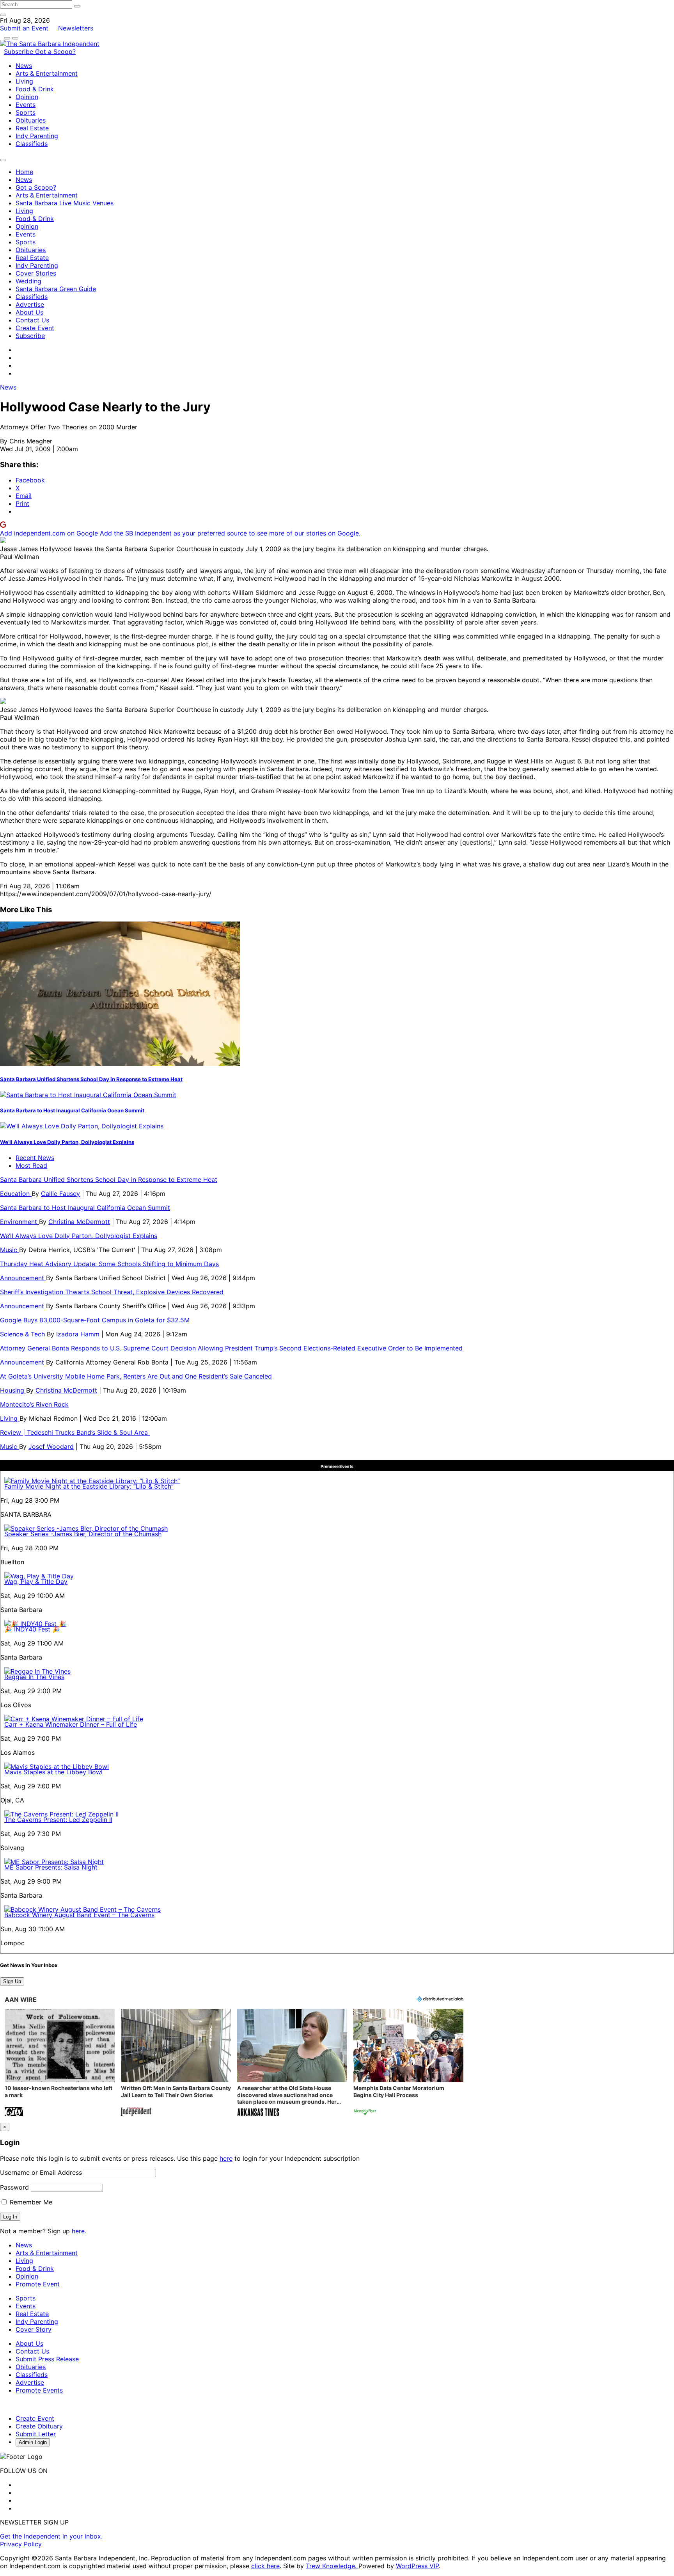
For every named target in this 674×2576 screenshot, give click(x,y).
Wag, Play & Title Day (36, 1582)
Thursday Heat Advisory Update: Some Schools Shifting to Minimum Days (109, 1264)
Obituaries (31, 120)
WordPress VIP (417, 2566)
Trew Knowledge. (332, 2566)
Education (16, 1194)
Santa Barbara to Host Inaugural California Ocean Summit (72, 1110)
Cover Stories (36, 273)
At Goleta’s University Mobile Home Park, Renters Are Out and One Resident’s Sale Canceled (136, 1376)
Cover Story (34, 2329)
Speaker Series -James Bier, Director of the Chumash (83, 1534)
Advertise (30, 304)
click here (265, 2566)
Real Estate (32, 128)
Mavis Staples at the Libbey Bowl (53, 1772)
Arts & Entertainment (47, 73)
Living (24, 81)
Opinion (27, 97)
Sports (26, 112)
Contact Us (32, 320)
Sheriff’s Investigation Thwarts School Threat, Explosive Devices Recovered (112, 1292)
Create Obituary (39, 2426)
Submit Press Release (47, 2359)
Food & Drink (35, 89)
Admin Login (33, 2442)
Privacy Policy (21, 2544)
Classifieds (32, 144)
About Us (29, 312)
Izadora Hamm (78, 1334)
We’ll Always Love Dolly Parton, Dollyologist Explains (67, 1142)
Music (10, 1250)
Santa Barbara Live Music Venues (65, 203)
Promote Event (38, 2284)
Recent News (35, 1158)
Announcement (23, 1278)
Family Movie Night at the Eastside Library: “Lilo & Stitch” (89, 1486)
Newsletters (76, 28)
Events (26, 105)
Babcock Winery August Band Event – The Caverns (79, 1915)
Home (24, 172)
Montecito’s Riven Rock (34, 1404)
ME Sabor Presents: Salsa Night (51, 1867)
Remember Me (30, 2202)
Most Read (31, 1165)
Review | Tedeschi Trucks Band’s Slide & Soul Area (75, 1432)
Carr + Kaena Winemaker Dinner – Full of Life (71, 1724)
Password (14, 2187)
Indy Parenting (37, 136)
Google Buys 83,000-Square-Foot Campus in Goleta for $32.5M (95, 1320)
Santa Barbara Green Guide (56, 289)
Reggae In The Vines (34, 1677)
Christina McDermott (79, 1222)
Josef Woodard (51, 1446)
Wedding (28, 281)
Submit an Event (24, 28)
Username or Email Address (41, 2172)
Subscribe (20, 52)
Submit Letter (36, 2434)
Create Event (35, 328)
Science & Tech (23, 1334)
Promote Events (39, 2390)
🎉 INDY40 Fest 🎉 (32, 1629)
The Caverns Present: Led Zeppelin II (58, 1820)
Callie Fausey (60, 1194)
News (24, 66)
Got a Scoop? (55, 52)
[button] (60, 2063)
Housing (13, 1390)
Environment (20, 1222)
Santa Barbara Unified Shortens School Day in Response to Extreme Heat (91, 1079)
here (226, 2158)
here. (79, 2231)
